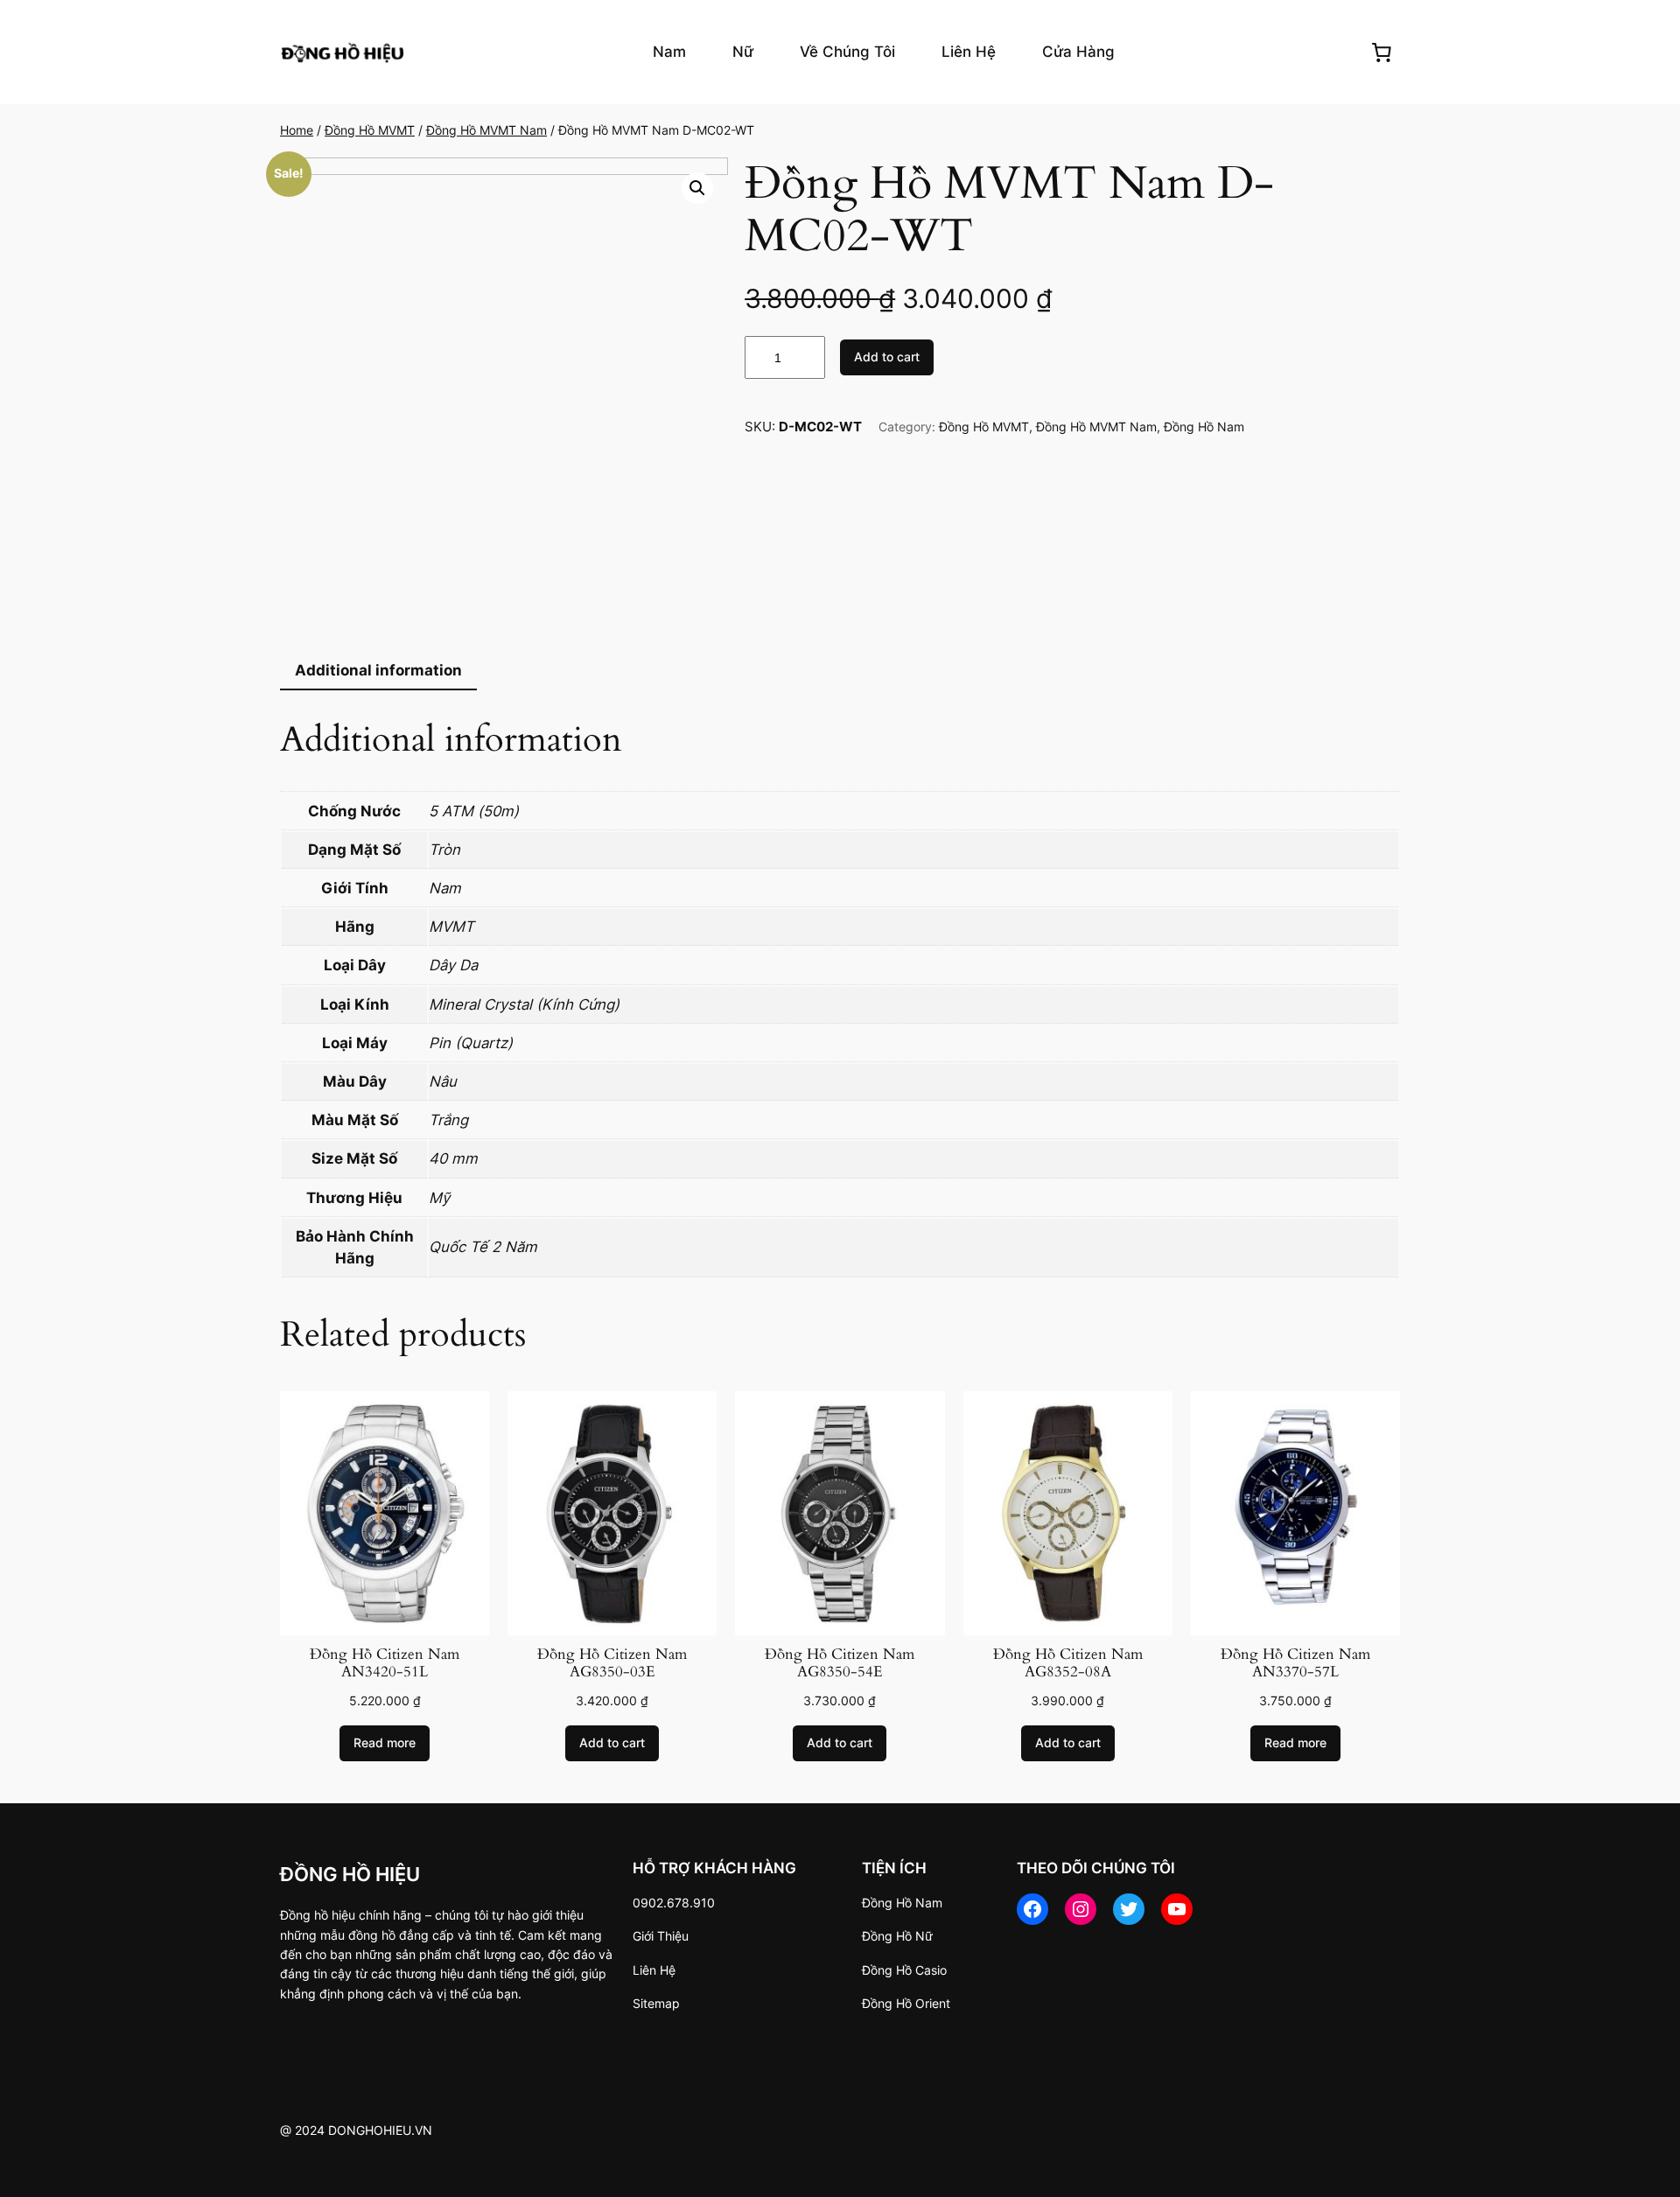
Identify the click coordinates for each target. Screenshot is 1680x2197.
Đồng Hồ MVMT (370, 130)
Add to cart (887, 357)
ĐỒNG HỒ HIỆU (350, 1874)
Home (297, 130)
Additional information (378, 670)
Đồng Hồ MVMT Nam (486, 130)
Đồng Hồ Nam (1204, 427)
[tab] (378, 671)
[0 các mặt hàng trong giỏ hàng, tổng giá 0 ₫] (1382, 52)
